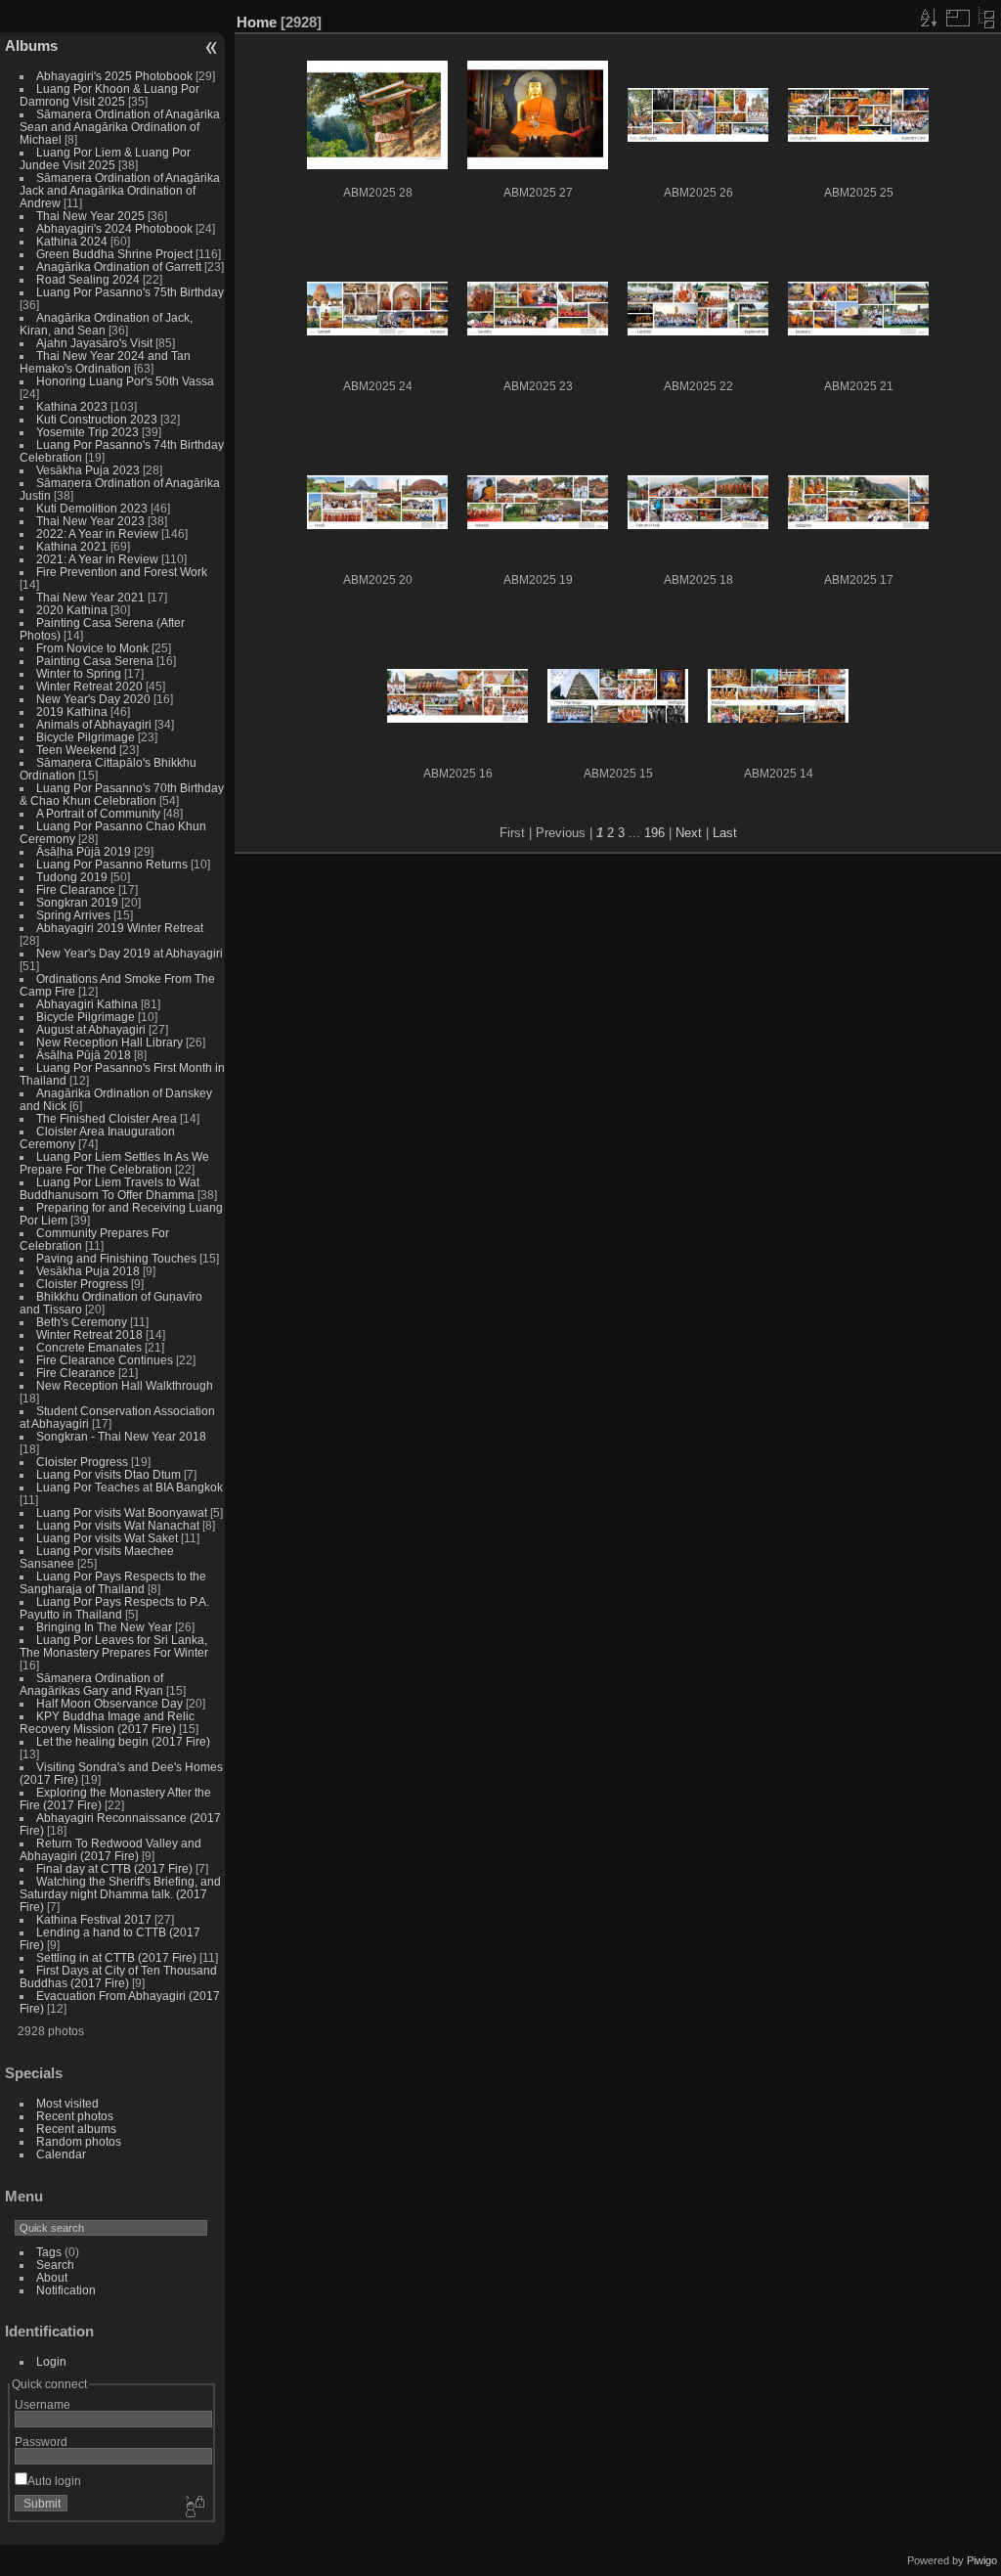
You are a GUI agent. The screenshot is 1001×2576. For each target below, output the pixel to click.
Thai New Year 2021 (90, 597)
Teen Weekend (76, 750)
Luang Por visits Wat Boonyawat (122, 1512)
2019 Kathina (72, 711)
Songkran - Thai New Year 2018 (121, 1436)
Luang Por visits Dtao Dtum (109, 1474)
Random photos (79, 2141)
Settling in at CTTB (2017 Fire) (116, 1957)
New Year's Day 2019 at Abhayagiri (130, 953)
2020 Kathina (72, 610)
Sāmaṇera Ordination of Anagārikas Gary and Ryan (91, 1684)
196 (654, 833)
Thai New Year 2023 (90, 521)
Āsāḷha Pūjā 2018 (84, 1055)
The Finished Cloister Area (107, 1118)
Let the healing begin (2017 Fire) (123, 1741)
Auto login (54, 2481)
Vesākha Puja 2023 (88, 470)
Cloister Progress (82, 1284)
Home (257, 22)
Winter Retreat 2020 (89, 686)
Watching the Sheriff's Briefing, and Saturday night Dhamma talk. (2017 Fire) (120, 1894)
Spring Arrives (73, 915)
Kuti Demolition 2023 (92, 508)
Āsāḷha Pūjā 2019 (84, 851)
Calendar (61, 2154)
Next (689, 833)
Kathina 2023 (72, 406)
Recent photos (75, 2116)
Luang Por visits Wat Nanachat (118, 1525)
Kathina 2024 (72, 241)
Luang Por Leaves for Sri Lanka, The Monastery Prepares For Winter (114, 1646)
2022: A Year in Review (97, 533)
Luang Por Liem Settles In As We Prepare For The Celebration (114, 1163)
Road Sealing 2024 (88, 279)
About (52, 2277)
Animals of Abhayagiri (94, 724)
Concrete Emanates (89, 1347)
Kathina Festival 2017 (94, 1919)
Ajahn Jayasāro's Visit (94, 343)
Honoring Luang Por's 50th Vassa (125, 381)
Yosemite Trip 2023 (87, 432)
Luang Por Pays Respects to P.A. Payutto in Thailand (114, 1608)
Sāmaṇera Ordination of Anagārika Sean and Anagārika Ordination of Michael (120, 127)
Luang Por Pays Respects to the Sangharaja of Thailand (113, 1582)
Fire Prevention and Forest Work (122, 572)
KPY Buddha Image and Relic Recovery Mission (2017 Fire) (107, 1722)
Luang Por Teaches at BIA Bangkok (130, 1487)
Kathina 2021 (72, 546)
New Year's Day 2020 (93, 699)
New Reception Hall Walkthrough (125, 1385)
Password (41, 2442)
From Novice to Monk (92, 648)
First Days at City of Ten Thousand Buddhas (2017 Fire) (118, 1976)
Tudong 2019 (72, 877)
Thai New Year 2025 (90, 216)
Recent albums (76, 2129)
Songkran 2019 (77, 902)
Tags (49, 2252)
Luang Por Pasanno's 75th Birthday (130, 292)
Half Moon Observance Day (109, 1703)
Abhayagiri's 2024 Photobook (114, 228)
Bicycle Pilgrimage (86, 737)
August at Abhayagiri (91, 1029)
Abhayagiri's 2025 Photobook (114, 76)
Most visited (67, 2103)
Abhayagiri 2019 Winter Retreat (120, 928)
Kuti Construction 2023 (97, 419)
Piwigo (982, 2560)
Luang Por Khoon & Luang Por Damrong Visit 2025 (109, 95)
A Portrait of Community (98, 813)
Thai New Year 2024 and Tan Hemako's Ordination (105, 362)
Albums (31, 45)
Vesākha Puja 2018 (88, 1271)
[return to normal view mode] (986, 18)
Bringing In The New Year (104, 1627)
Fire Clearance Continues (105, 1360)
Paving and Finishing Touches (116, 1258)
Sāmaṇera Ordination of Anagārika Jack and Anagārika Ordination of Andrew (120, 190)
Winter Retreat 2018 (89, 1334)
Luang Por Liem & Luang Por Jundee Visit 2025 (105, 158)
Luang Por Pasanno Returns (112, 864)
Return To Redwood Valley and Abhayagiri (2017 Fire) (110, 1849)
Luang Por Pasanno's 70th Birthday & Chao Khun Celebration (122, 794)
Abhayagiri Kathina (87, 1004)
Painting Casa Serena (95, 661)
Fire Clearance (76, 889)
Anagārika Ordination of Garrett (119, 266)
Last (725, 833)
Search (55, 2265)
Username (43, 2404)
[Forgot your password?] (194, 2508)
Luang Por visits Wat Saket (107, 1538)
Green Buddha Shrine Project (114, 254)
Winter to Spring (79, 673)
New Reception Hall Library (109, 1042)
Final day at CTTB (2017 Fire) (114, 1868)
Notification (66, 2290)
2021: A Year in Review (97, 559)
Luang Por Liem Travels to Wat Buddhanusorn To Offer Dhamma (109, 1188)
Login (51, 2361)
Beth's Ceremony (82, 1322)
